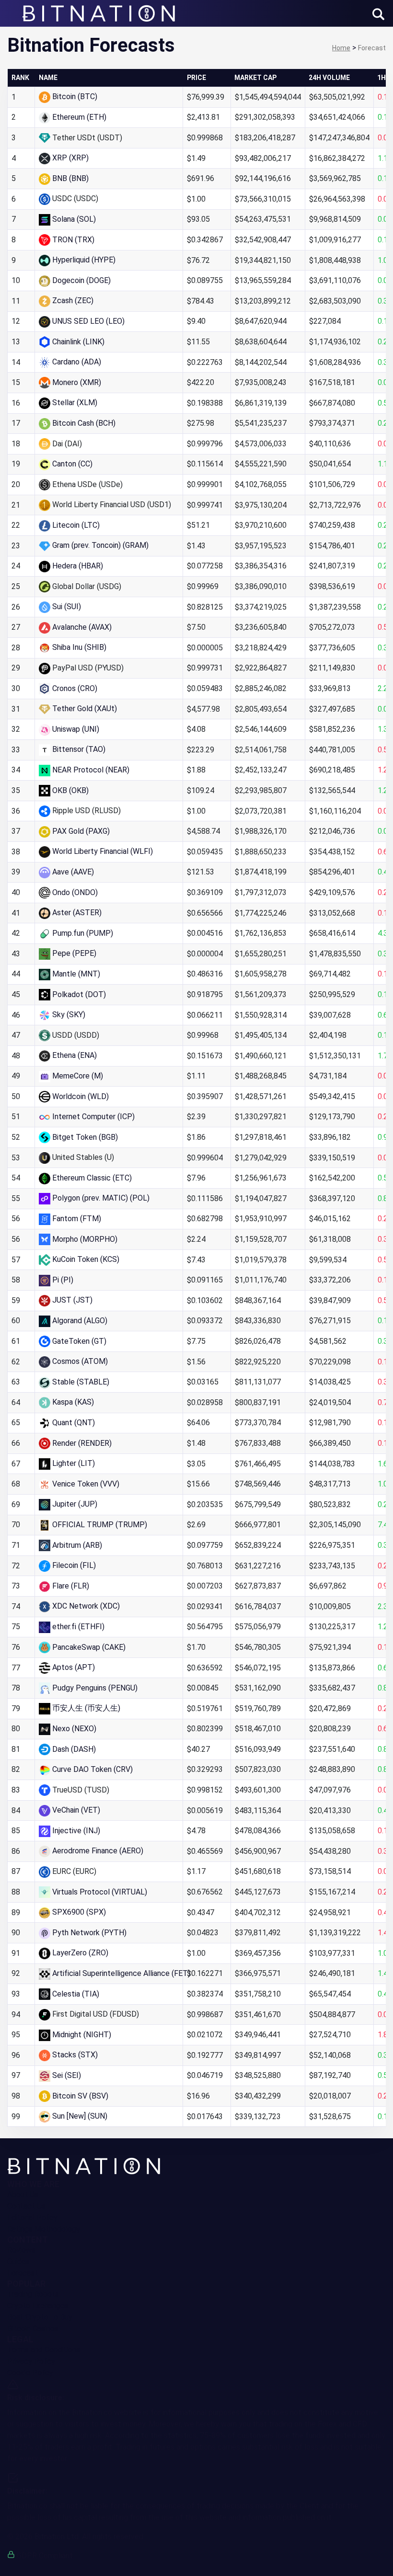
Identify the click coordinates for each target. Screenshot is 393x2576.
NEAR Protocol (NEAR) (91, 770)
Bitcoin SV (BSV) (80, 2096)
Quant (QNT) (74, 1423)
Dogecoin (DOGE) (81, 280)
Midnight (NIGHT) (82, 2035)
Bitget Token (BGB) (85, 1137)
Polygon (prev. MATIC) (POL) (101, 1198)
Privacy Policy (31, 2361)
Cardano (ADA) (77, 362)
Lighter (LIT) (74, 1463)
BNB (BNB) (70, 178)
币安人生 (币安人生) (86, 1708)
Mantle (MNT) (76, 974)
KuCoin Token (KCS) (86, 1259)
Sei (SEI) (67, 2075)
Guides (18, 2262)
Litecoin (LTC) (76, 525)
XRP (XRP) (70, 158)
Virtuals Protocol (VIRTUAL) (100, 1892)
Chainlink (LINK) (78, 342)
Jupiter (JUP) (75, 1504)
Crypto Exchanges (38, 2306)
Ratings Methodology (44, 2229)
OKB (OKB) (70, 790)
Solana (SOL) (74, 219)
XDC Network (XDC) (86, 1606)
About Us (23, 2195)
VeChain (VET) (76, 1810)
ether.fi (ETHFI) (78, 1627)
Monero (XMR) (77, 382)
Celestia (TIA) (76, 1994)
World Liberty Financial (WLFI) (103, 851)
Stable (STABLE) (81, 1382)
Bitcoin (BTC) (75, 96)
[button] (378, 14)
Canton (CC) (72, 464)
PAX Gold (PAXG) (81, 831)
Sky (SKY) (69, 1015)
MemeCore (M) (78, 1076)
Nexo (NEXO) (74, 1729)
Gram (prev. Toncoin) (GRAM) (100, 545)
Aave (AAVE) (73, 872)
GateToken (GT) (79, 1341)
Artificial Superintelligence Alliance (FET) (121, 1973)
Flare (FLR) (71, 1586)
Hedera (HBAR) (78, 566)
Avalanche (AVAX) (82, 627)
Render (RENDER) (82, 1443)
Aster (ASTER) (77, 913)
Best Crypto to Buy (40, 2317)
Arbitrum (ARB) (77, 1545)
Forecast (23, 2273)
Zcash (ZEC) (73, 301)
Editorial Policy (32, 2218)
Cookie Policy (30, 2373)
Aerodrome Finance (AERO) (98, 1851)
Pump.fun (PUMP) (83, 933)
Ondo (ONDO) (75, 892)
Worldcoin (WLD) (81, 1096)
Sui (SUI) (67, 607)
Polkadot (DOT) (79, 994)
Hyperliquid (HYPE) (84, 260)
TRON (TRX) (73, 240)
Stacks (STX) (75, 2055)
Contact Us (26, 2206)
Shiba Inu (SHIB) (79, 647)
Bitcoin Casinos (33, 2329)
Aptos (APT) (74, 1667)
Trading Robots (33, 2294)
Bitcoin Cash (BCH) (84, 423)
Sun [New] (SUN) (80, 2116)
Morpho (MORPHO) (85, 1239)
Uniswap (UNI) (76, 729)
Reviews (21, 2250)
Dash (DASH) (74, 1749)
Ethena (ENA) (75, 1055)
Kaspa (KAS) (73, 1402)
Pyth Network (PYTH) (89, 1933)
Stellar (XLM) (75, 403)
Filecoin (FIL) (74, 1565)
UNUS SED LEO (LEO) (88, 321)
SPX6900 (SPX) (79, 1912)
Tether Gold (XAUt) (85, 709)
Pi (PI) (63, 1280)
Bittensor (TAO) (79, 749)
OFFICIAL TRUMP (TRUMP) (100, 1525)
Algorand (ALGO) (80, 1321)
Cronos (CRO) (75, 688)
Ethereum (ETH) (79, 117)
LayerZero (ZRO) (80, 1953)
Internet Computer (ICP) (93, 1117)
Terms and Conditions (44, 2350)
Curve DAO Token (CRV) (92, 1769)
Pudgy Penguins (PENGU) (95, 1688)
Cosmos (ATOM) (80, 1361)
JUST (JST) (72, 1300)
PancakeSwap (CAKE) (89, 1647)
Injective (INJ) (76, 1831)
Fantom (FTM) (77, 1219)
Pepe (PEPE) (74, 953)
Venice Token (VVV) (86, 1484)
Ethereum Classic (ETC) (92, 1178)
